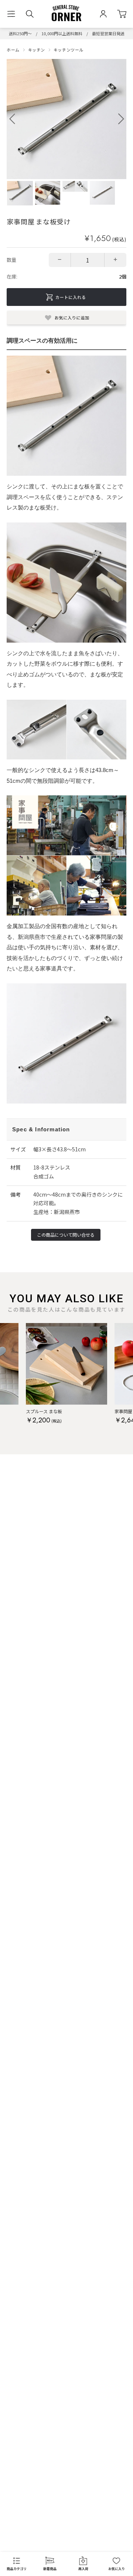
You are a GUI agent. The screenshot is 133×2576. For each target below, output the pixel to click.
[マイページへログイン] (103, 14)
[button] (121, 119)
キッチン (37, 50)
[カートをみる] (122, 14)
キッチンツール (69, 50)
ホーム (13, 50)
